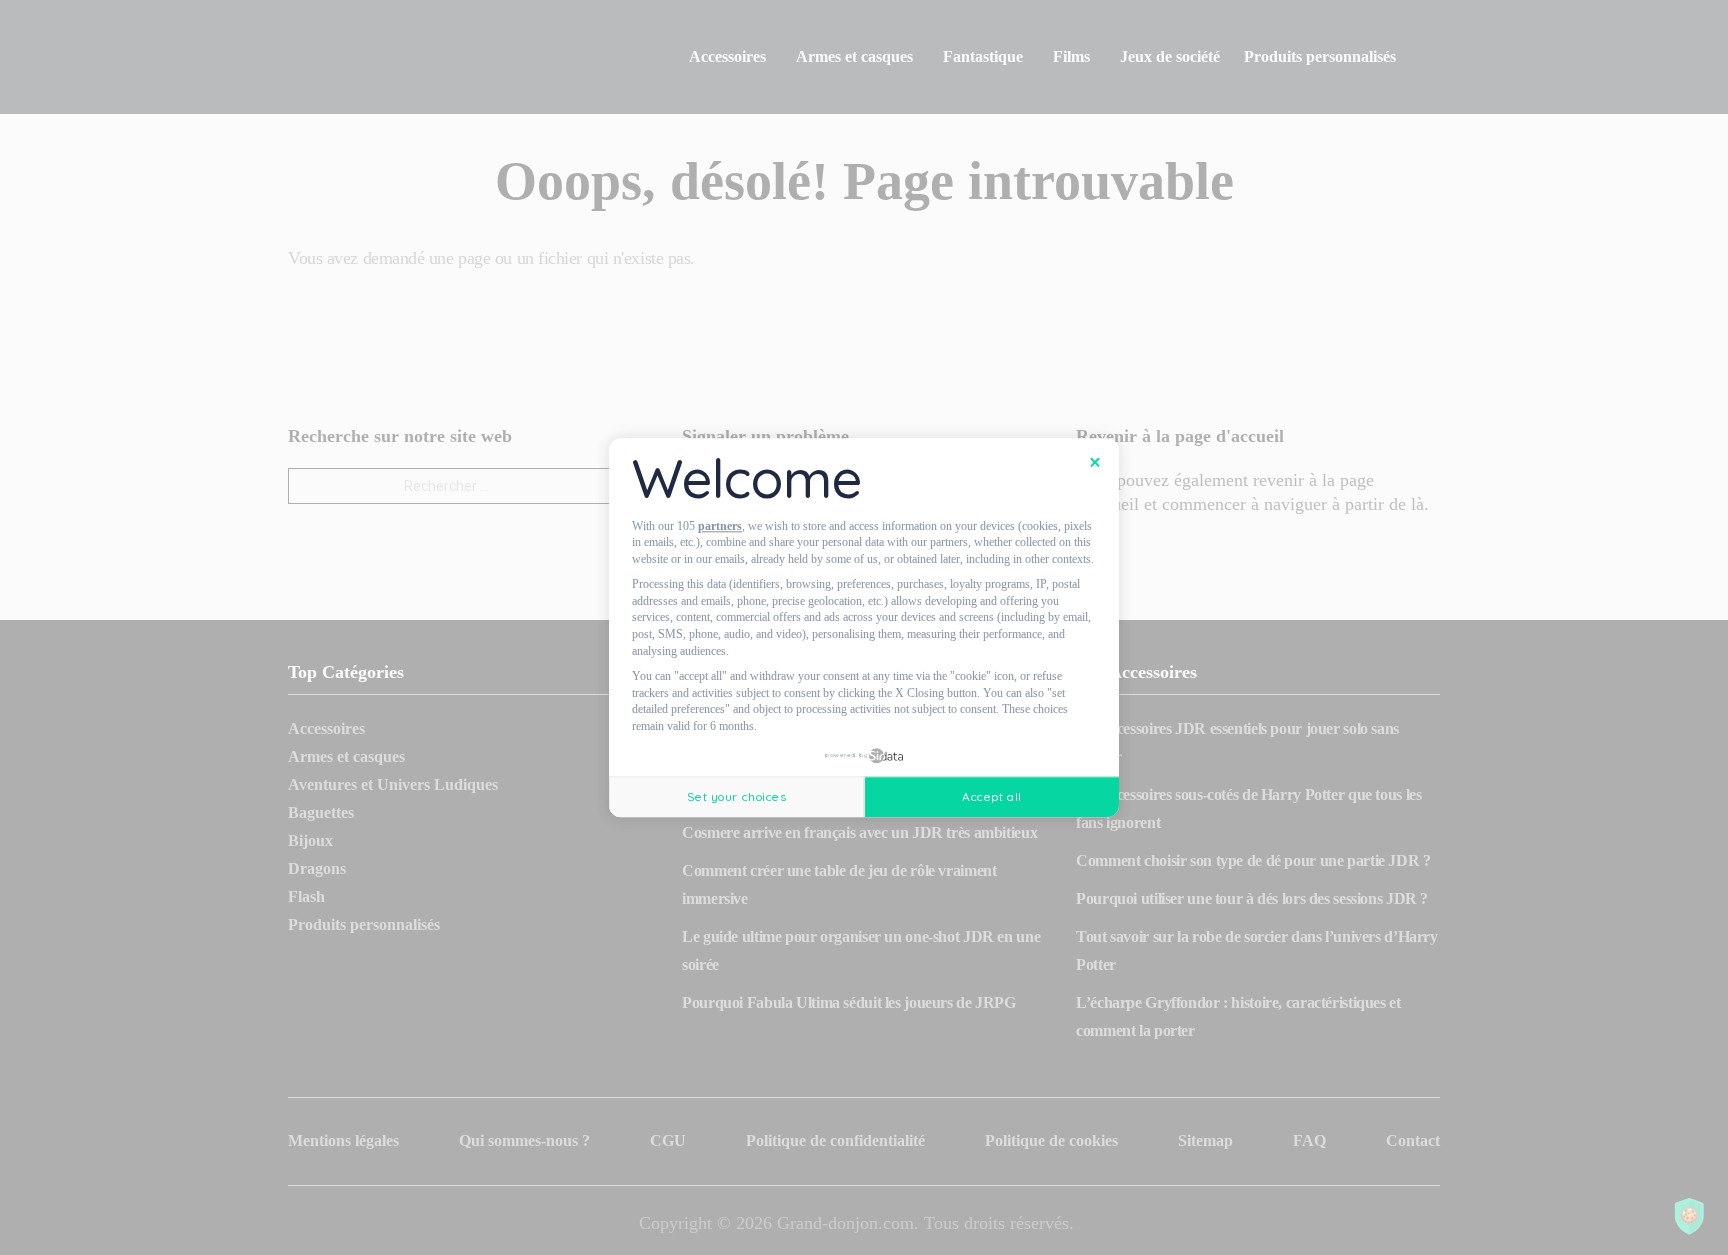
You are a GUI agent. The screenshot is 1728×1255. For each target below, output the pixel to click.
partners (720, 526)
